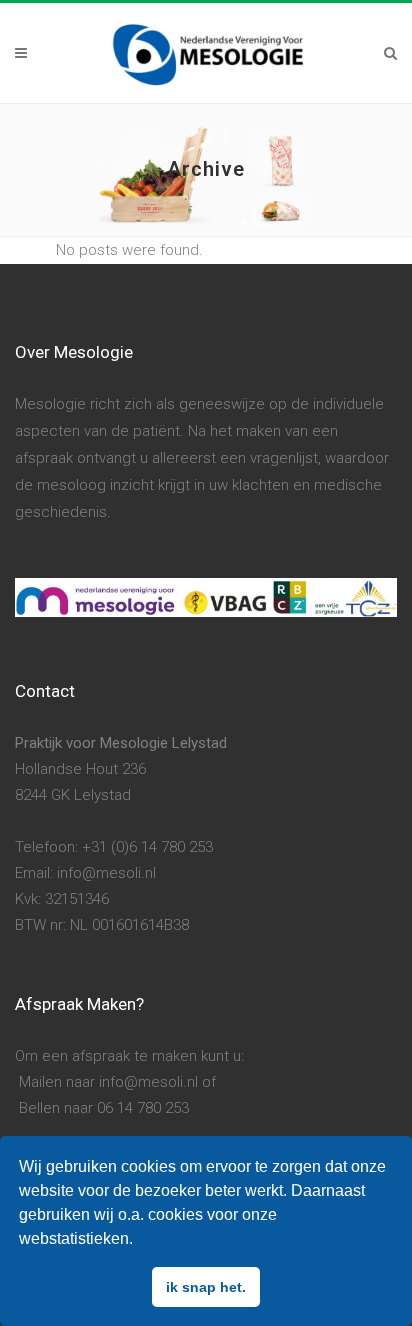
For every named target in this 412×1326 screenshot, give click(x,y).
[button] (140, 1241)
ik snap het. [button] (206, 1287)
